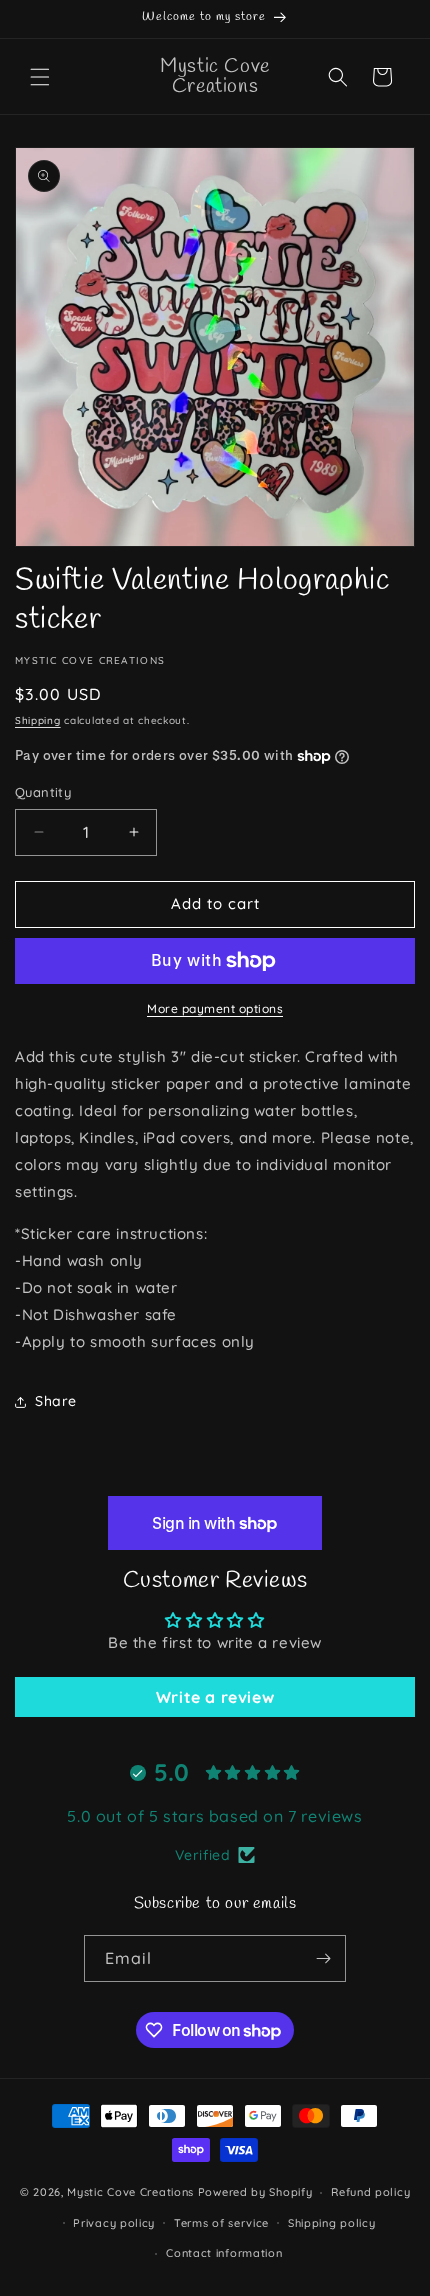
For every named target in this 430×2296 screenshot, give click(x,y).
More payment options (215, 1008)
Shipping (38, 720)
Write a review (215, 1697)
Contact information (224, 2253)
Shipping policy (332, 2223)
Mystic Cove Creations (130, 2192)
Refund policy (370, 2192)
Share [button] (56, 1401)
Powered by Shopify (255, 2192)
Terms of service (221, 2223)
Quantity (43, 792)
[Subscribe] (323, 1958)
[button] (40, 77)
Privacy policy (114, 2223)
